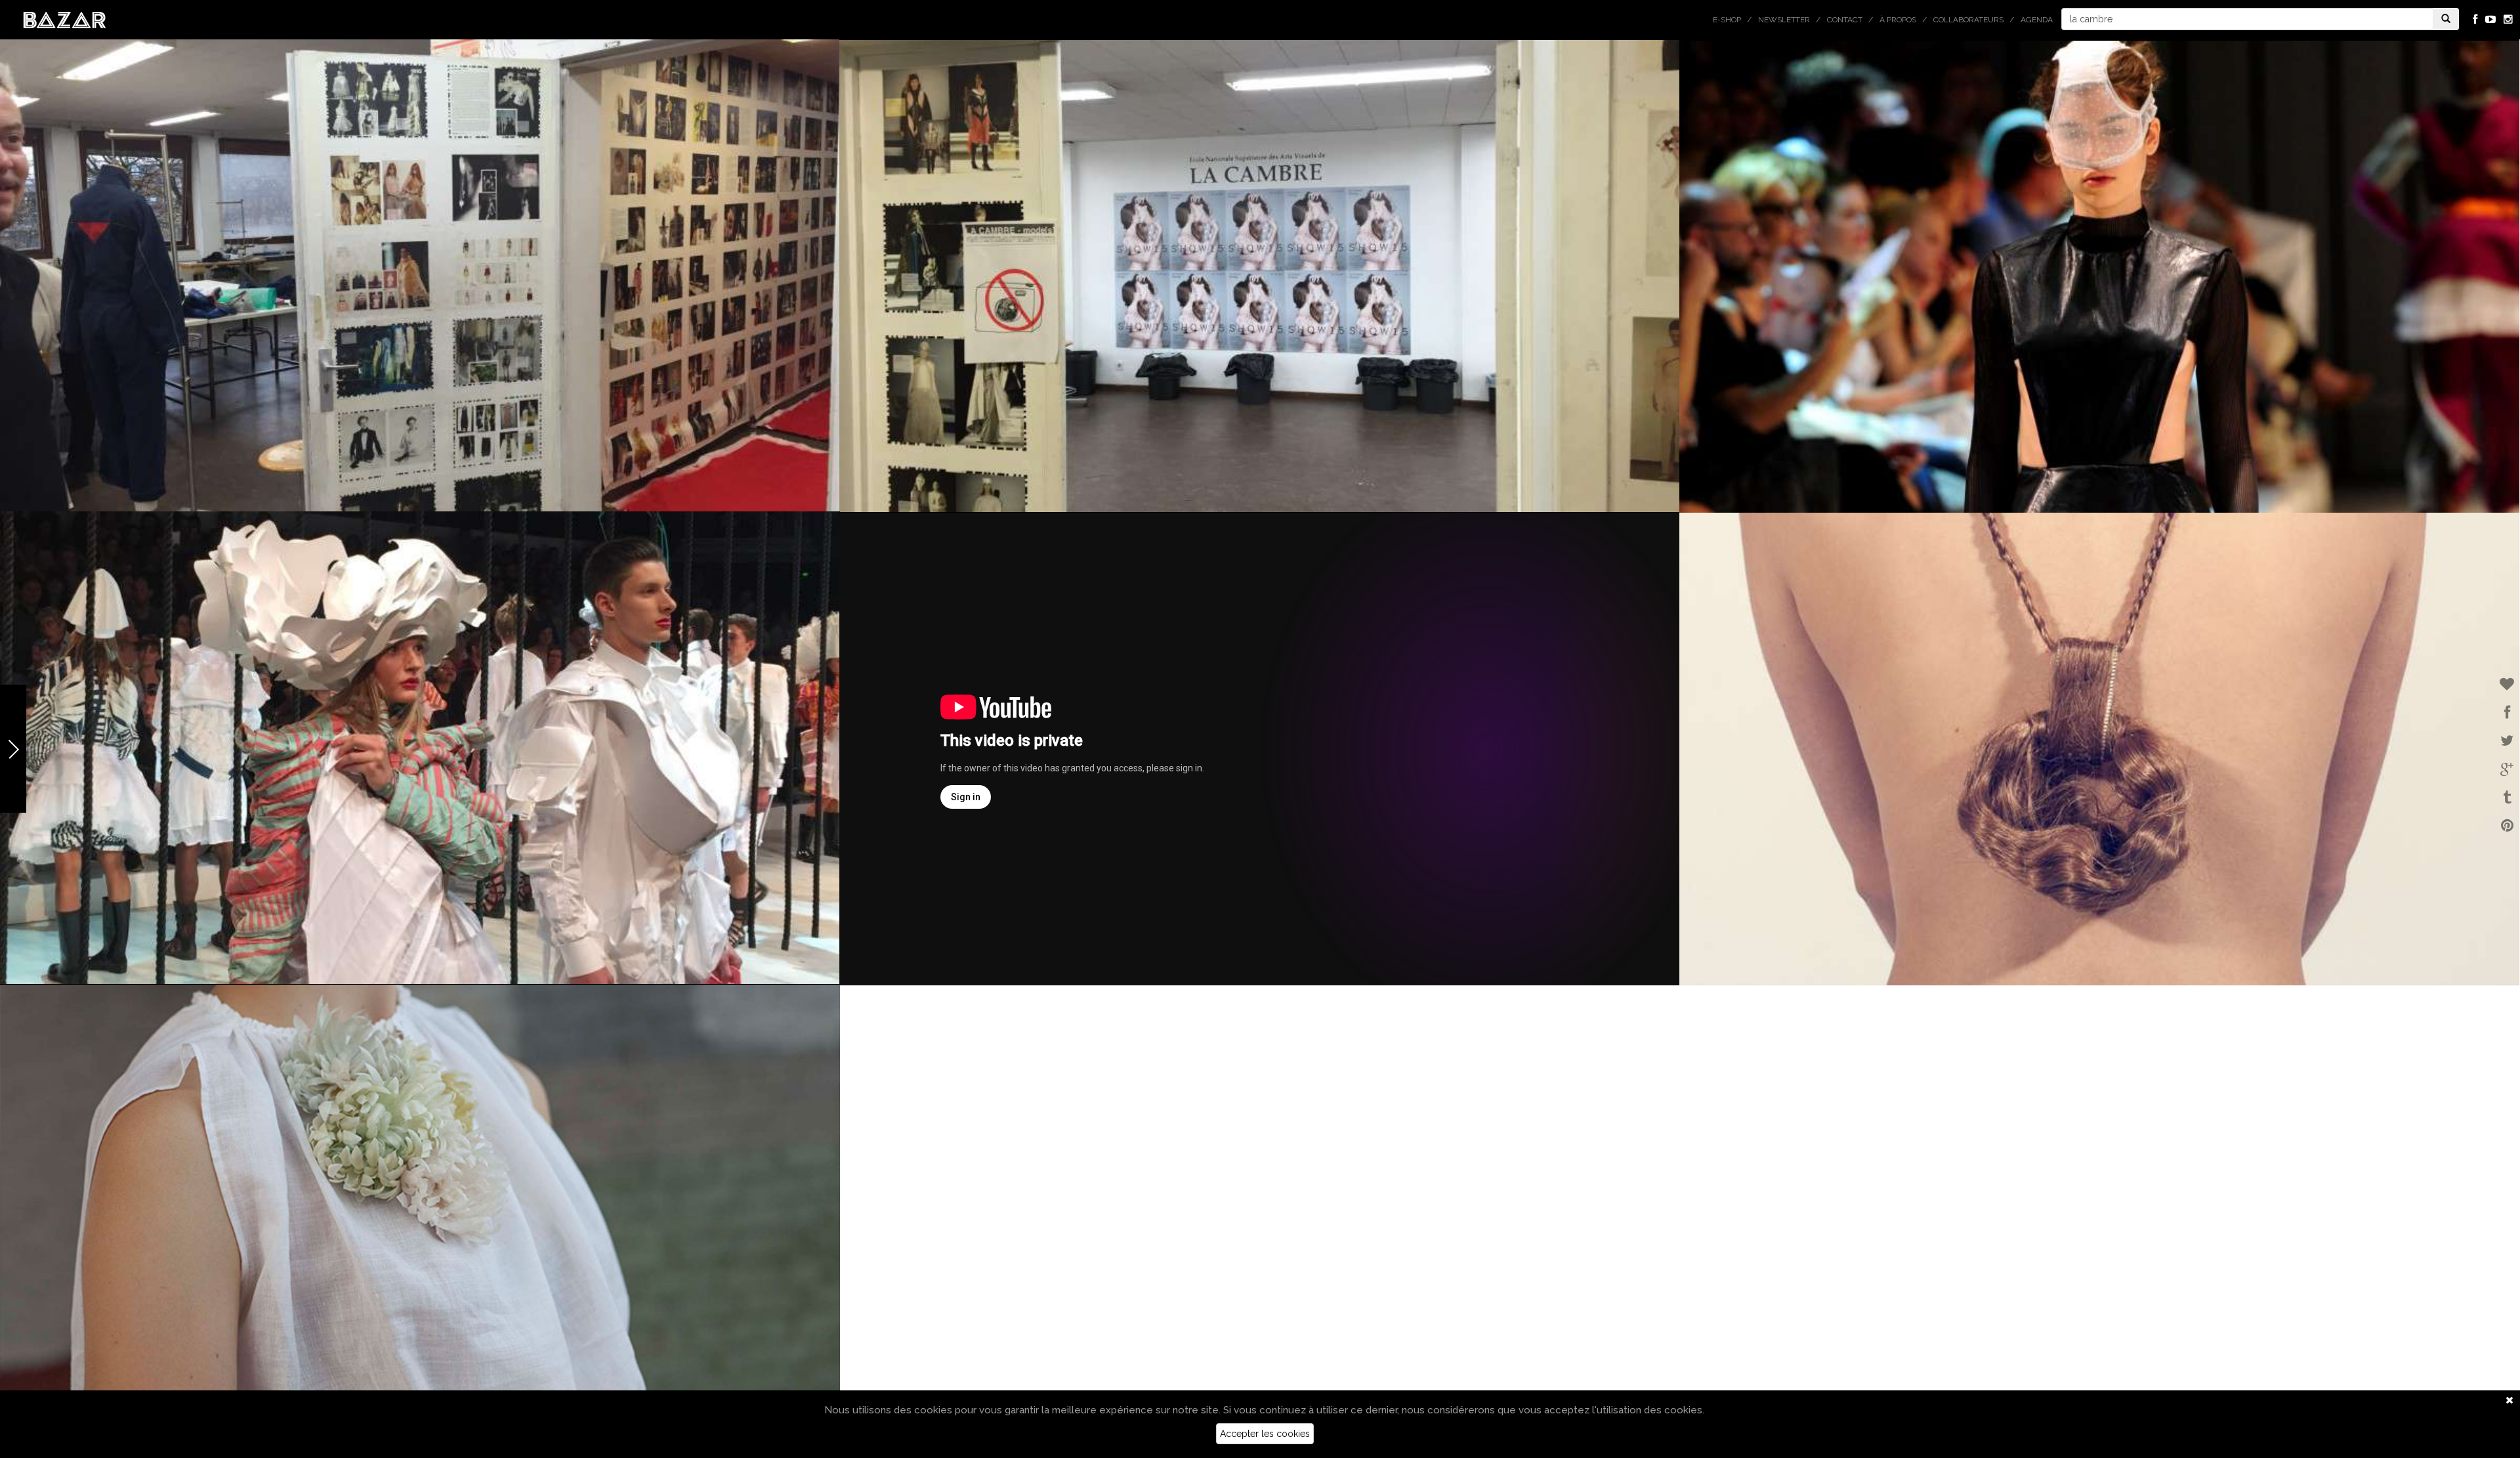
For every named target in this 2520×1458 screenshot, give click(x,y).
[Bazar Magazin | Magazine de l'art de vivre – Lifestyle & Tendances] (65, 19)
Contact (1845, 20)
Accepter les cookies (1265, 1434)
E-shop (1727, 20)
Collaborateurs (1968, 20)
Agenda (2037, 20)
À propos (1898, 20)
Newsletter (1784, 20)
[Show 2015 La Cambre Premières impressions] (1259, 749)
